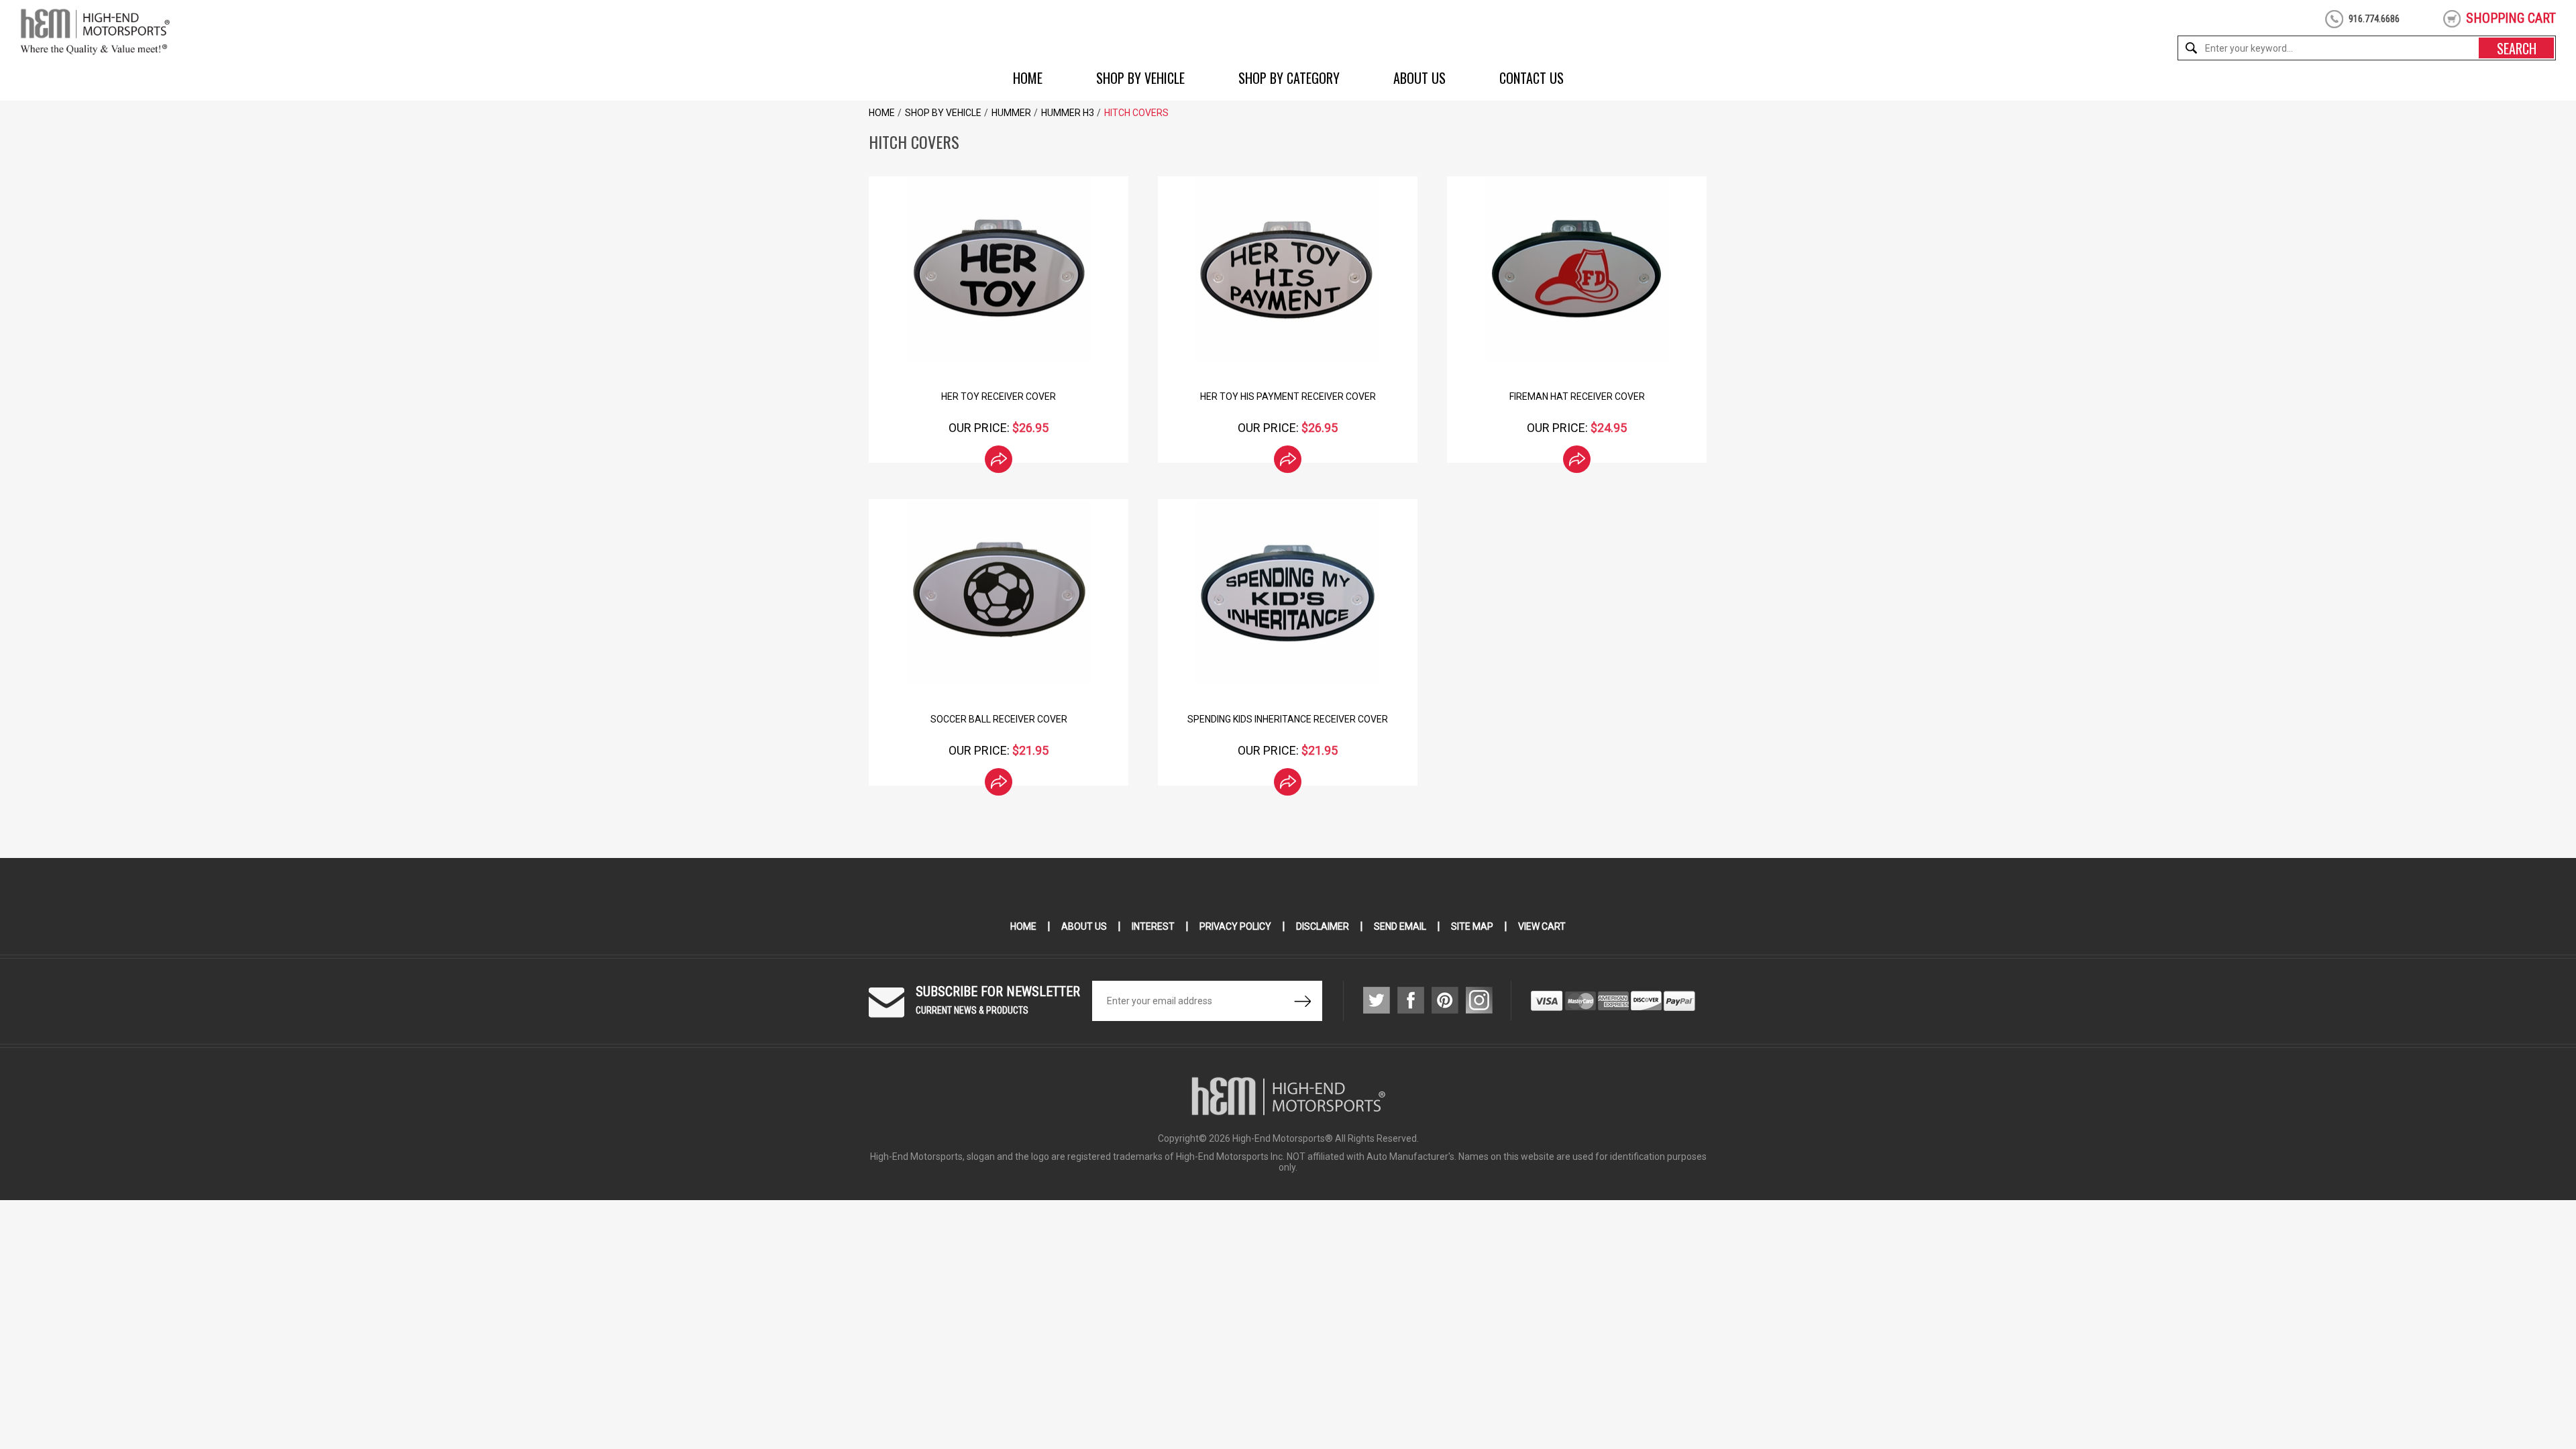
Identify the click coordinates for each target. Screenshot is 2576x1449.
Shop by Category (1289, 78)
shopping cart (2511, 18)
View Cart (1542, 926)
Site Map (1472, 926)
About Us (1419, 78)
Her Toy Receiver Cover (999, 396)
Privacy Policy (1235, 926)
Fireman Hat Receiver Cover (1577, 396)
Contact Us (1532, 78)
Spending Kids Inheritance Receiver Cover (1288, 719)
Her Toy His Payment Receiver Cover (1288, 396)
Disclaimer (1323, 926)
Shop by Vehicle (1140, 78)
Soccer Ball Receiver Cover (999, 719)
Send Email (1400, 926)
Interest (1153, 926)
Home (1028, 78)
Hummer (1011, 113)
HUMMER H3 (1068, 113)
